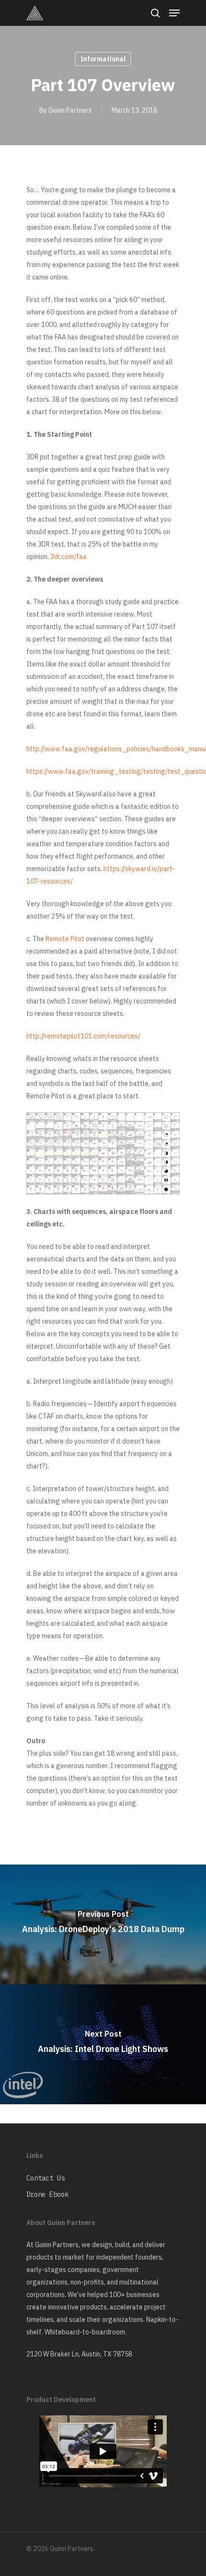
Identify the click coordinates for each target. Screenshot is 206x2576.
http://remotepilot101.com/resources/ (83, 1036)
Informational (103, 59)
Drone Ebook (47, 2194)
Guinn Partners (70, 110)
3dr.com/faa (69, 557)
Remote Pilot (66, 939)
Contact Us (46, 2178)
